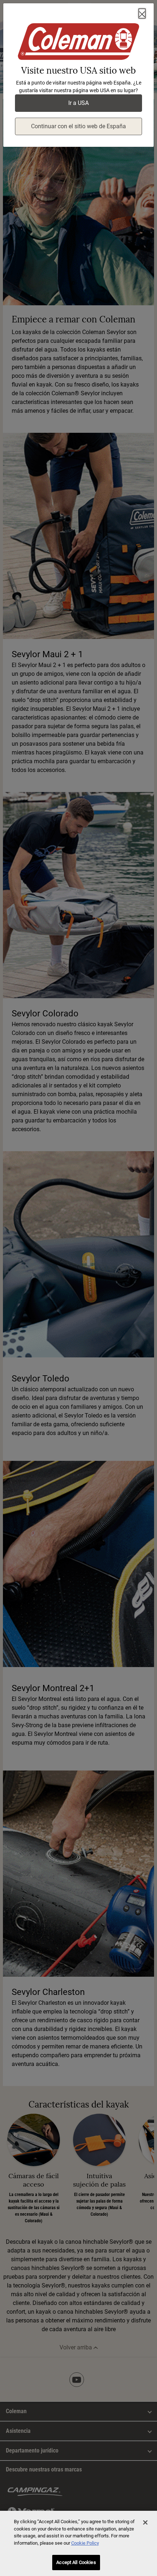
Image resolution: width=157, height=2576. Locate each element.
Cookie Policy (85, 2543)
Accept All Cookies (76, 2562)
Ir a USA (78, 103)
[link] (78, 43)
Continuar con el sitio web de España (78, 126)
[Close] (142, 13)
